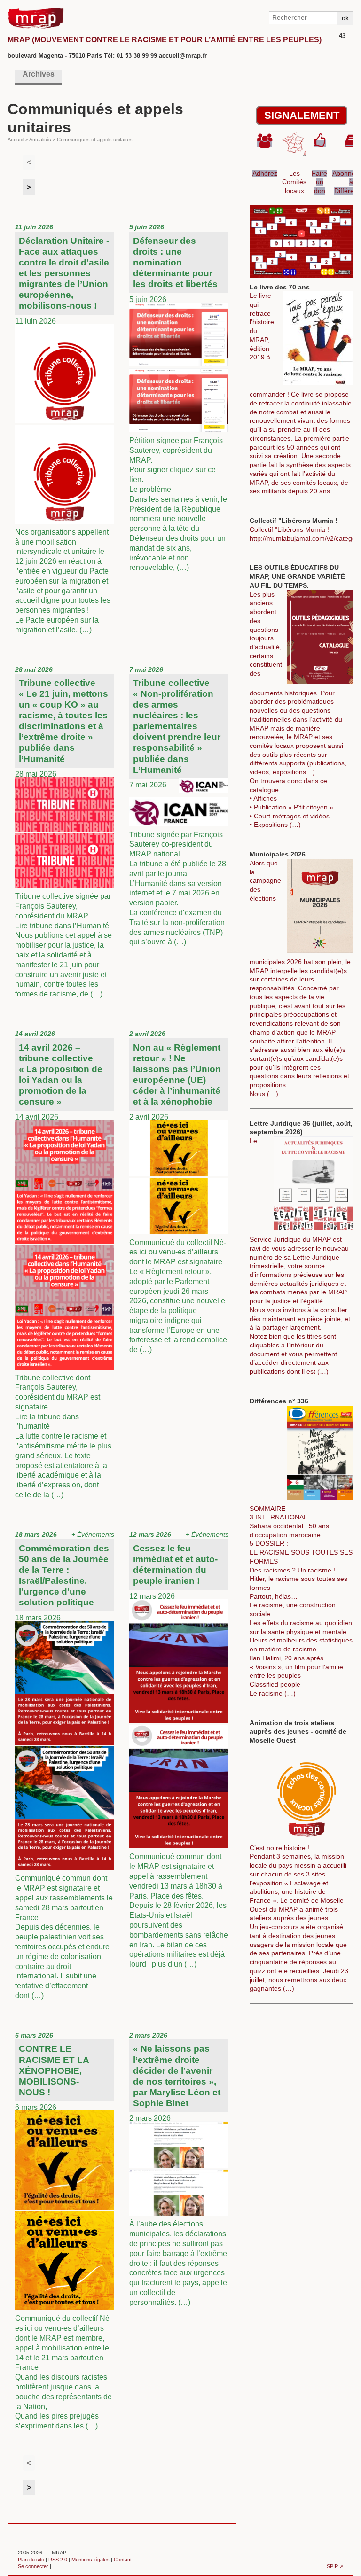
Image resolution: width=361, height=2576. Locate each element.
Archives (39, 74)
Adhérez (265, 173)
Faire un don (319, 182)
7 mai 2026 (178, 806)
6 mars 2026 (63, 2231)
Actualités (40, 140)
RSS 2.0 (58, 2560)
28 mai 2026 (63, 832)
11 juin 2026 (63, 428)
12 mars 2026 (179, 1749)
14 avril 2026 (63, 1264)
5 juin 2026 (178, 397)
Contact (123, 2560)
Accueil (16, 140)
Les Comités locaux (294, 182)
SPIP (332, 2566)
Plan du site (31, 2560)
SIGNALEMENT (302, 115)
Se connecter (33, 2566)
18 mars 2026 (65, 1765)
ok (345, 18)
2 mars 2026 (178, 2169)
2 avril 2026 (178, 1192)
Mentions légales (90, 2560)
